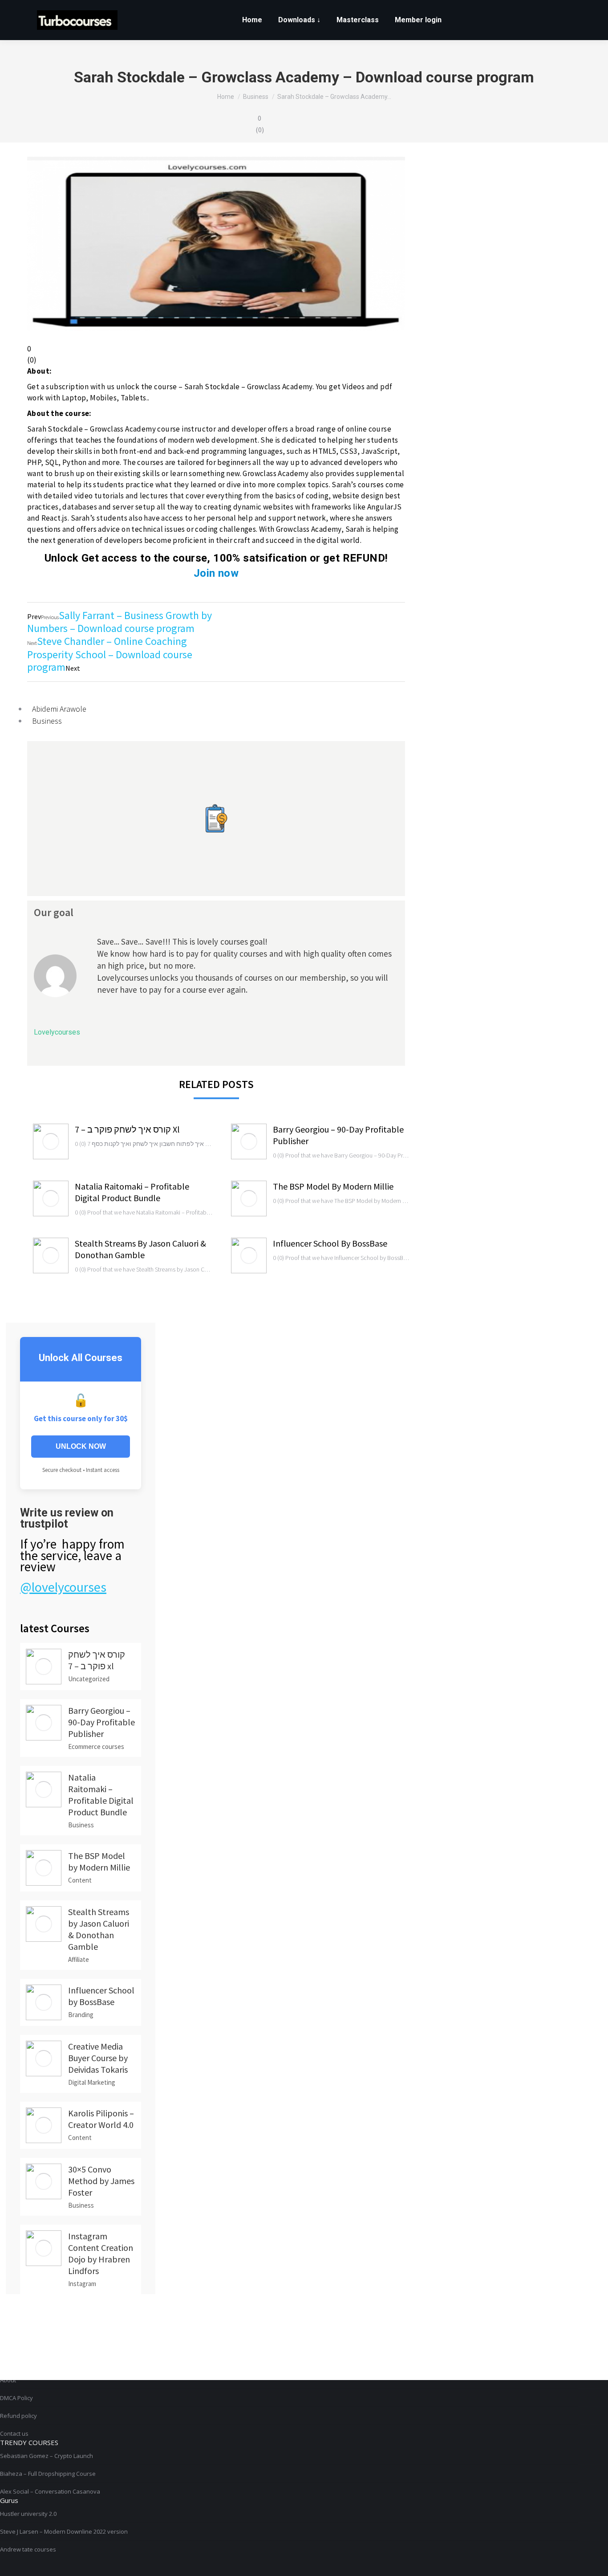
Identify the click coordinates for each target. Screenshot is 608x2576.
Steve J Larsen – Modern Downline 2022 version (64, 2531)
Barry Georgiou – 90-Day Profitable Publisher (338, 1135)
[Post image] (51, 1141)
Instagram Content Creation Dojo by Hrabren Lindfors (101, 2253)
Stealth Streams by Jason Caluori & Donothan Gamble (140, 1249)
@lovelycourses (63, 1587)
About (8, 2380)
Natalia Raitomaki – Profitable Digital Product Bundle (132, 1192)
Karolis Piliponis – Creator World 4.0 (101, 2119)
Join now (216, 573)
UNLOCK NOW (81, 1446)
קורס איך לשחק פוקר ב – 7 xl (127, 1129)
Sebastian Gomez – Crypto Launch (47, 2456)
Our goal (54, 912)
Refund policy (18, 2416)
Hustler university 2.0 (28, 2514)
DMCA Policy (16, 2398)
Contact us (14, 2433)
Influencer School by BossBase (330, 1243)
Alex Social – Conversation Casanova (50, 2491)
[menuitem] (252, 20)
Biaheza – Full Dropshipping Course (48, 2474)
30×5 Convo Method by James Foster (101, 2181)
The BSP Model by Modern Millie (333, 1186)
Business (47, 721)
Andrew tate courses (28, 2549)
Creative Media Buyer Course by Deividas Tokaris (98, 2058)
